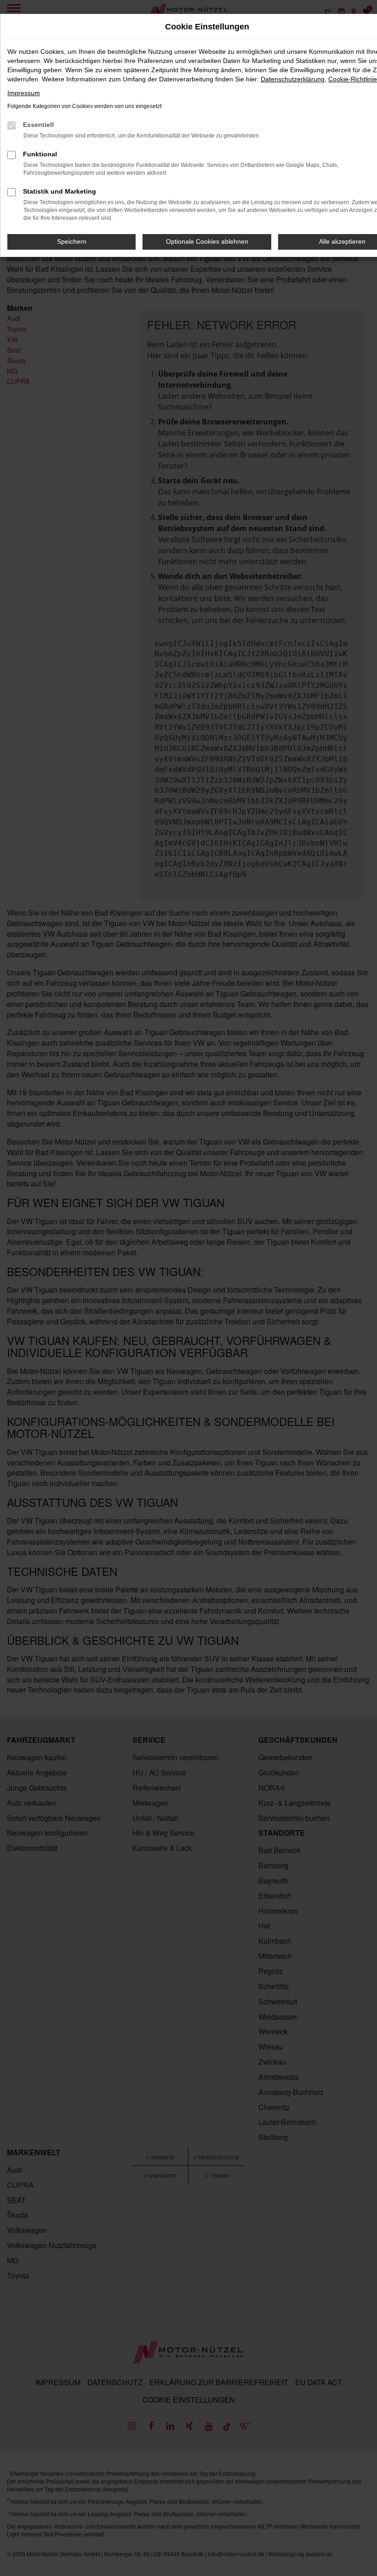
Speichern (72, 241)
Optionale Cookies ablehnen (207, 241)
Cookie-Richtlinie (353, 79)
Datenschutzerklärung (293, 79)
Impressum (24, 93)
